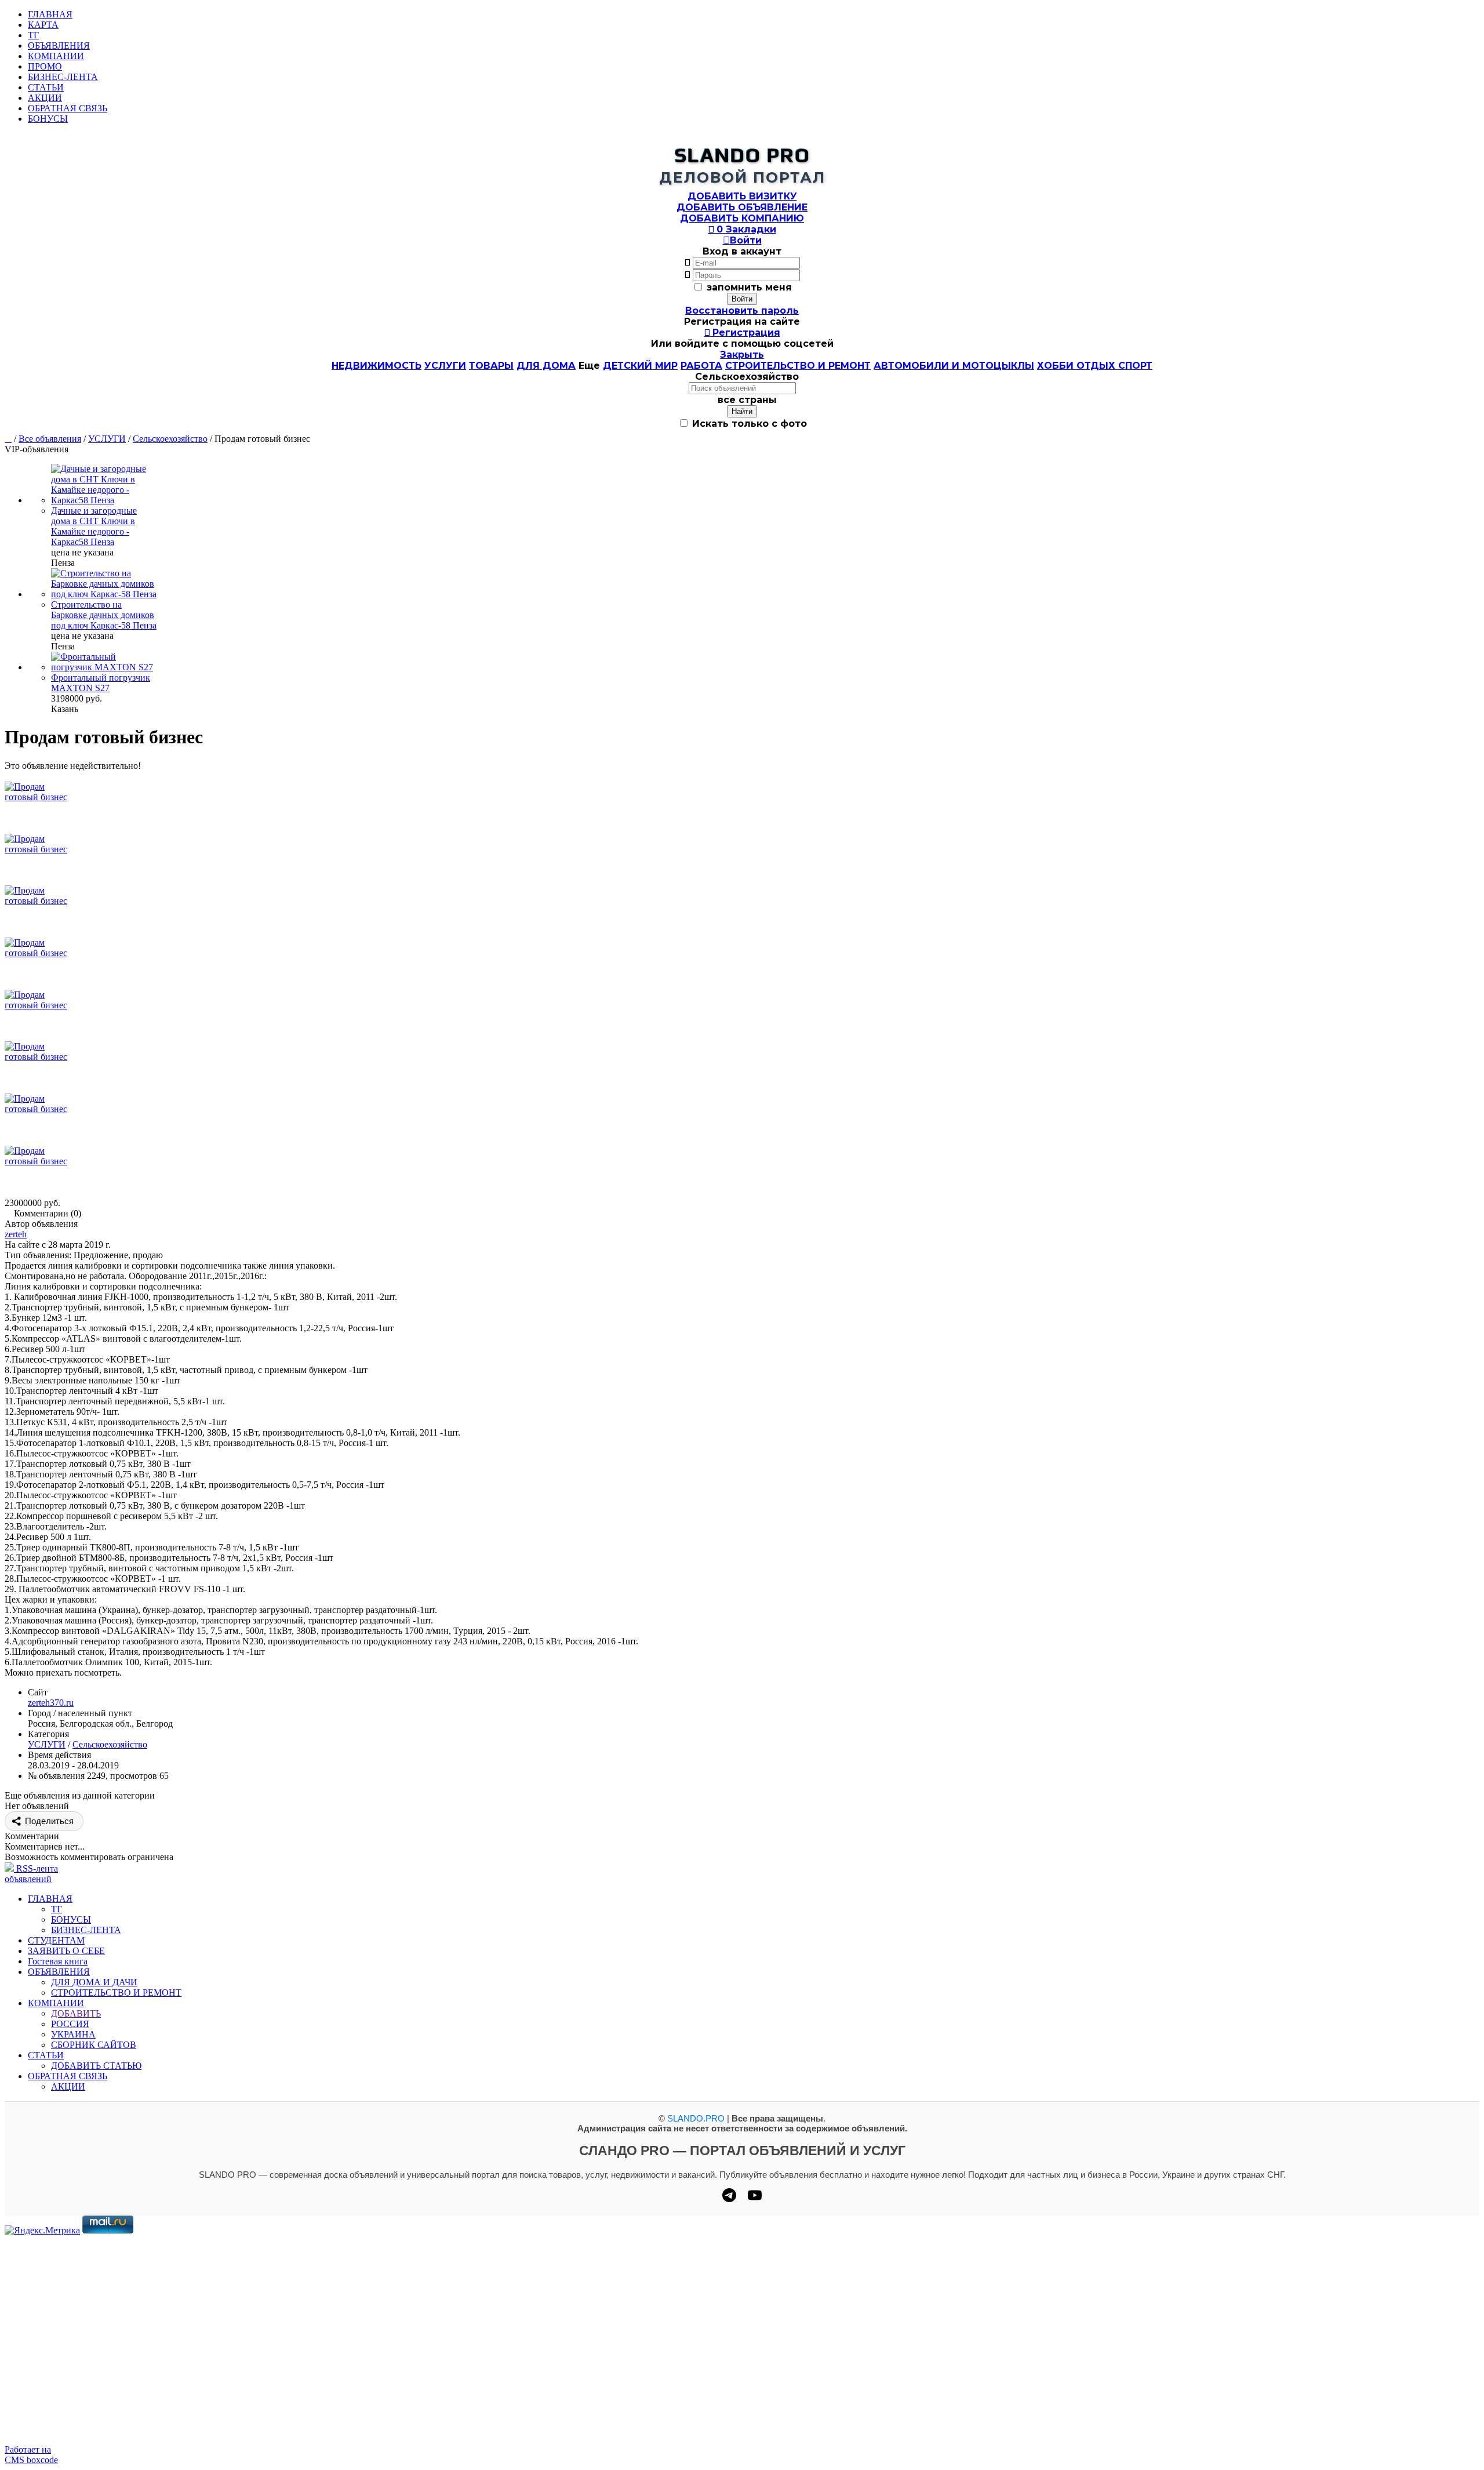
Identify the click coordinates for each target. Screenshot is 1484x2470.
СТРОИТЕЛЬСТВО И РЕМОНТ (798, 366)
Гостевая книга (58, 1961)
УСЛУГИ (445, 366)
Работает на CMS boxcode (31, 2455)
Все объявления (50, 439)
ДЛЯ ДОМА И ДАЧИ (94, 1982)
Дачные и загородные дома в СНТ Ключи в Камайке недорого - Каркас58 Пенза (94, 526)
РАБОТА (701, 366)
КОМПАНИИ (56, 56)
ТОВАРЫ (491, 366)
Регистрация (742, 333)
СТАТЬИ (46, 87)
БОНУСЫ (48, 119)
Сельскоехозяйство (170, 439)
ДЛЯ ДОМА (546, 366)
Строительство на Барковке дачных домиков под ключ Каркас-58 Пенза (104, 615)
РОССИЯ (70, 2024)
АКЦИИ (45, 98)
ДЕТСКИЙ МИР (640, 366)
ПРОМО (45, 66)
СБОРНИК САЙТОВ (94, 2045)
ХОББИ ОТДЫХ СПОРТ (1095, 366)
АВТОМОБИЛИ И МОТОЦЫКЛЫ (954, 366)
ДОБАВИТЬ (76, 2013)
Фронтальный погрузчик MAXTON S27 (101, 683)
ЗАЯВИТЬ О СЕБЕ (66, 1951)
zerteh (16, 1234)
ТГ (33, 35)
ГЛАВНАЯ (50, 14)
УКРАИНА (73, 2034)
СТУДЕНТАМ (56, 1940)
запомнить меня (749, 287)
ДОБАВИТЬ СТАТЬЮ (96, 2066)
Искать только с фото (748, 424)
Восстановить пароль (742, 310)
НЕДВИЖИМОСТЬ (377, 366)
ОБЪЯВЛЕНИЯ (59, 46)
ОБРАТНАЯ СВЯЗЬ (68, 108)
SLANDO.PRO (696, 2118)
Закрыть (742, 355)
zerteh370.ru (51, 1703)
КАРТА (43, 25)
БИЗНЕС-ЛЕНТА (63, 77)
